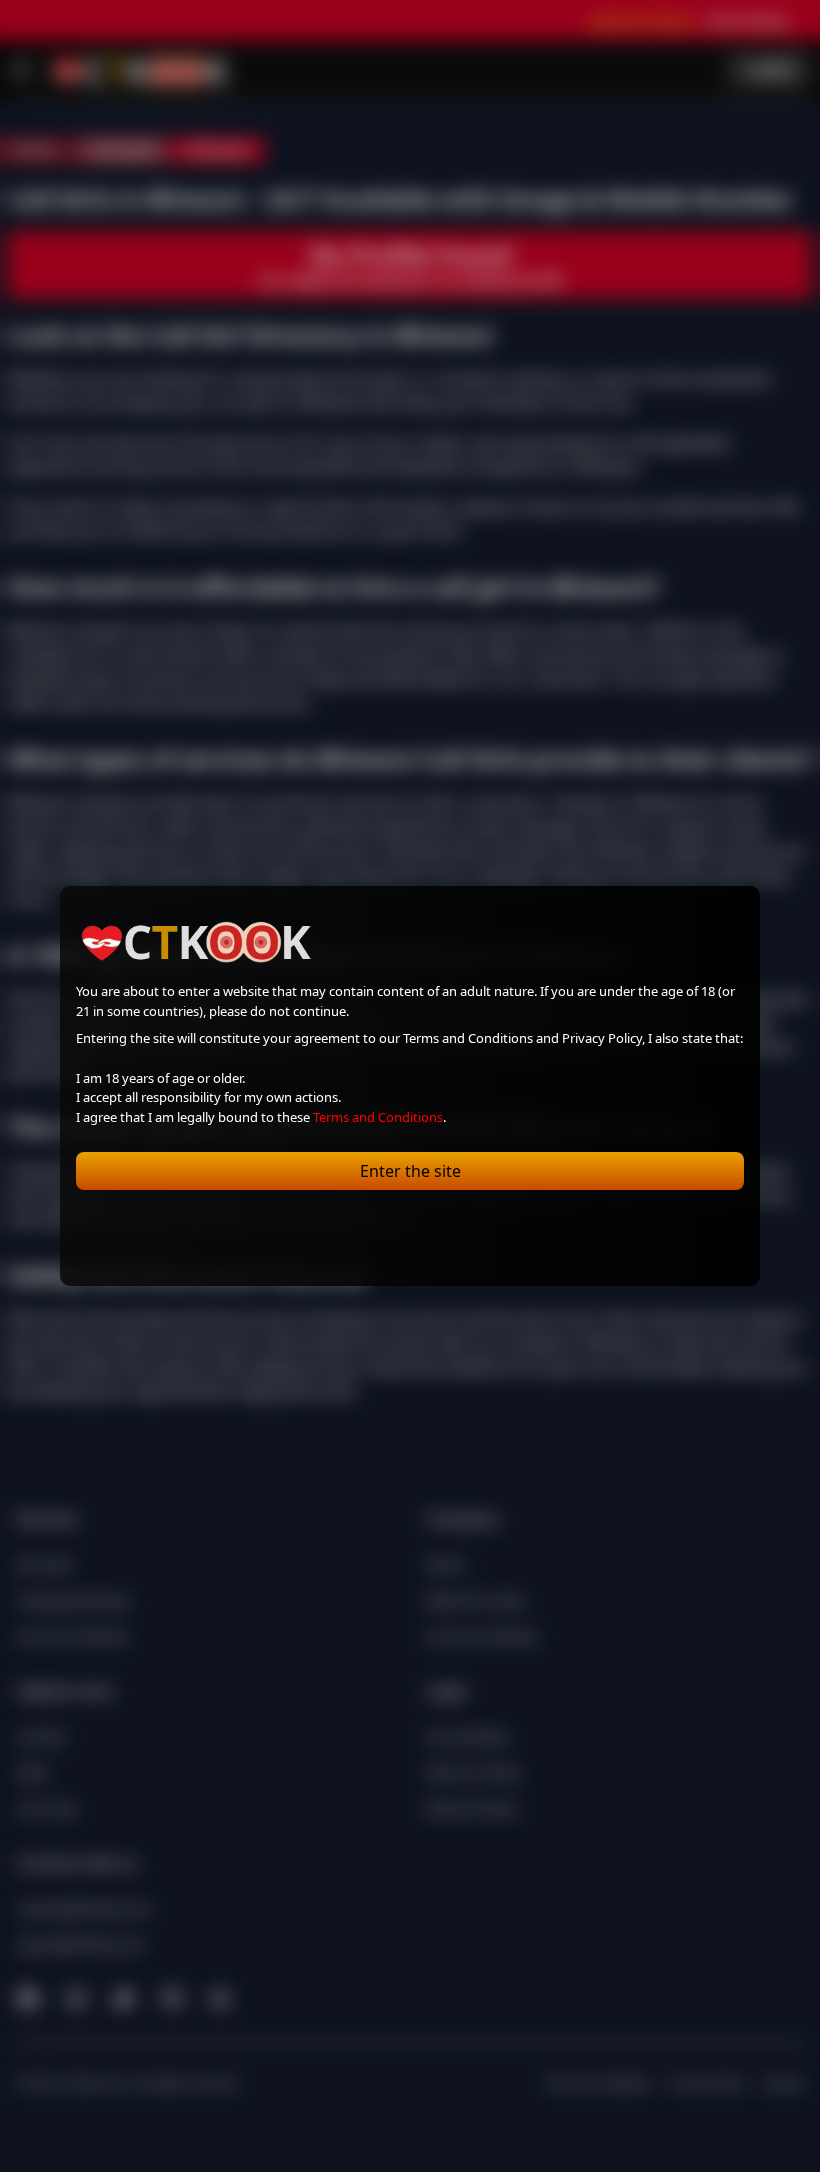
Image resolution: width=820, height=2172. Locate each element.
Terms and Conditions (378, 1117)
